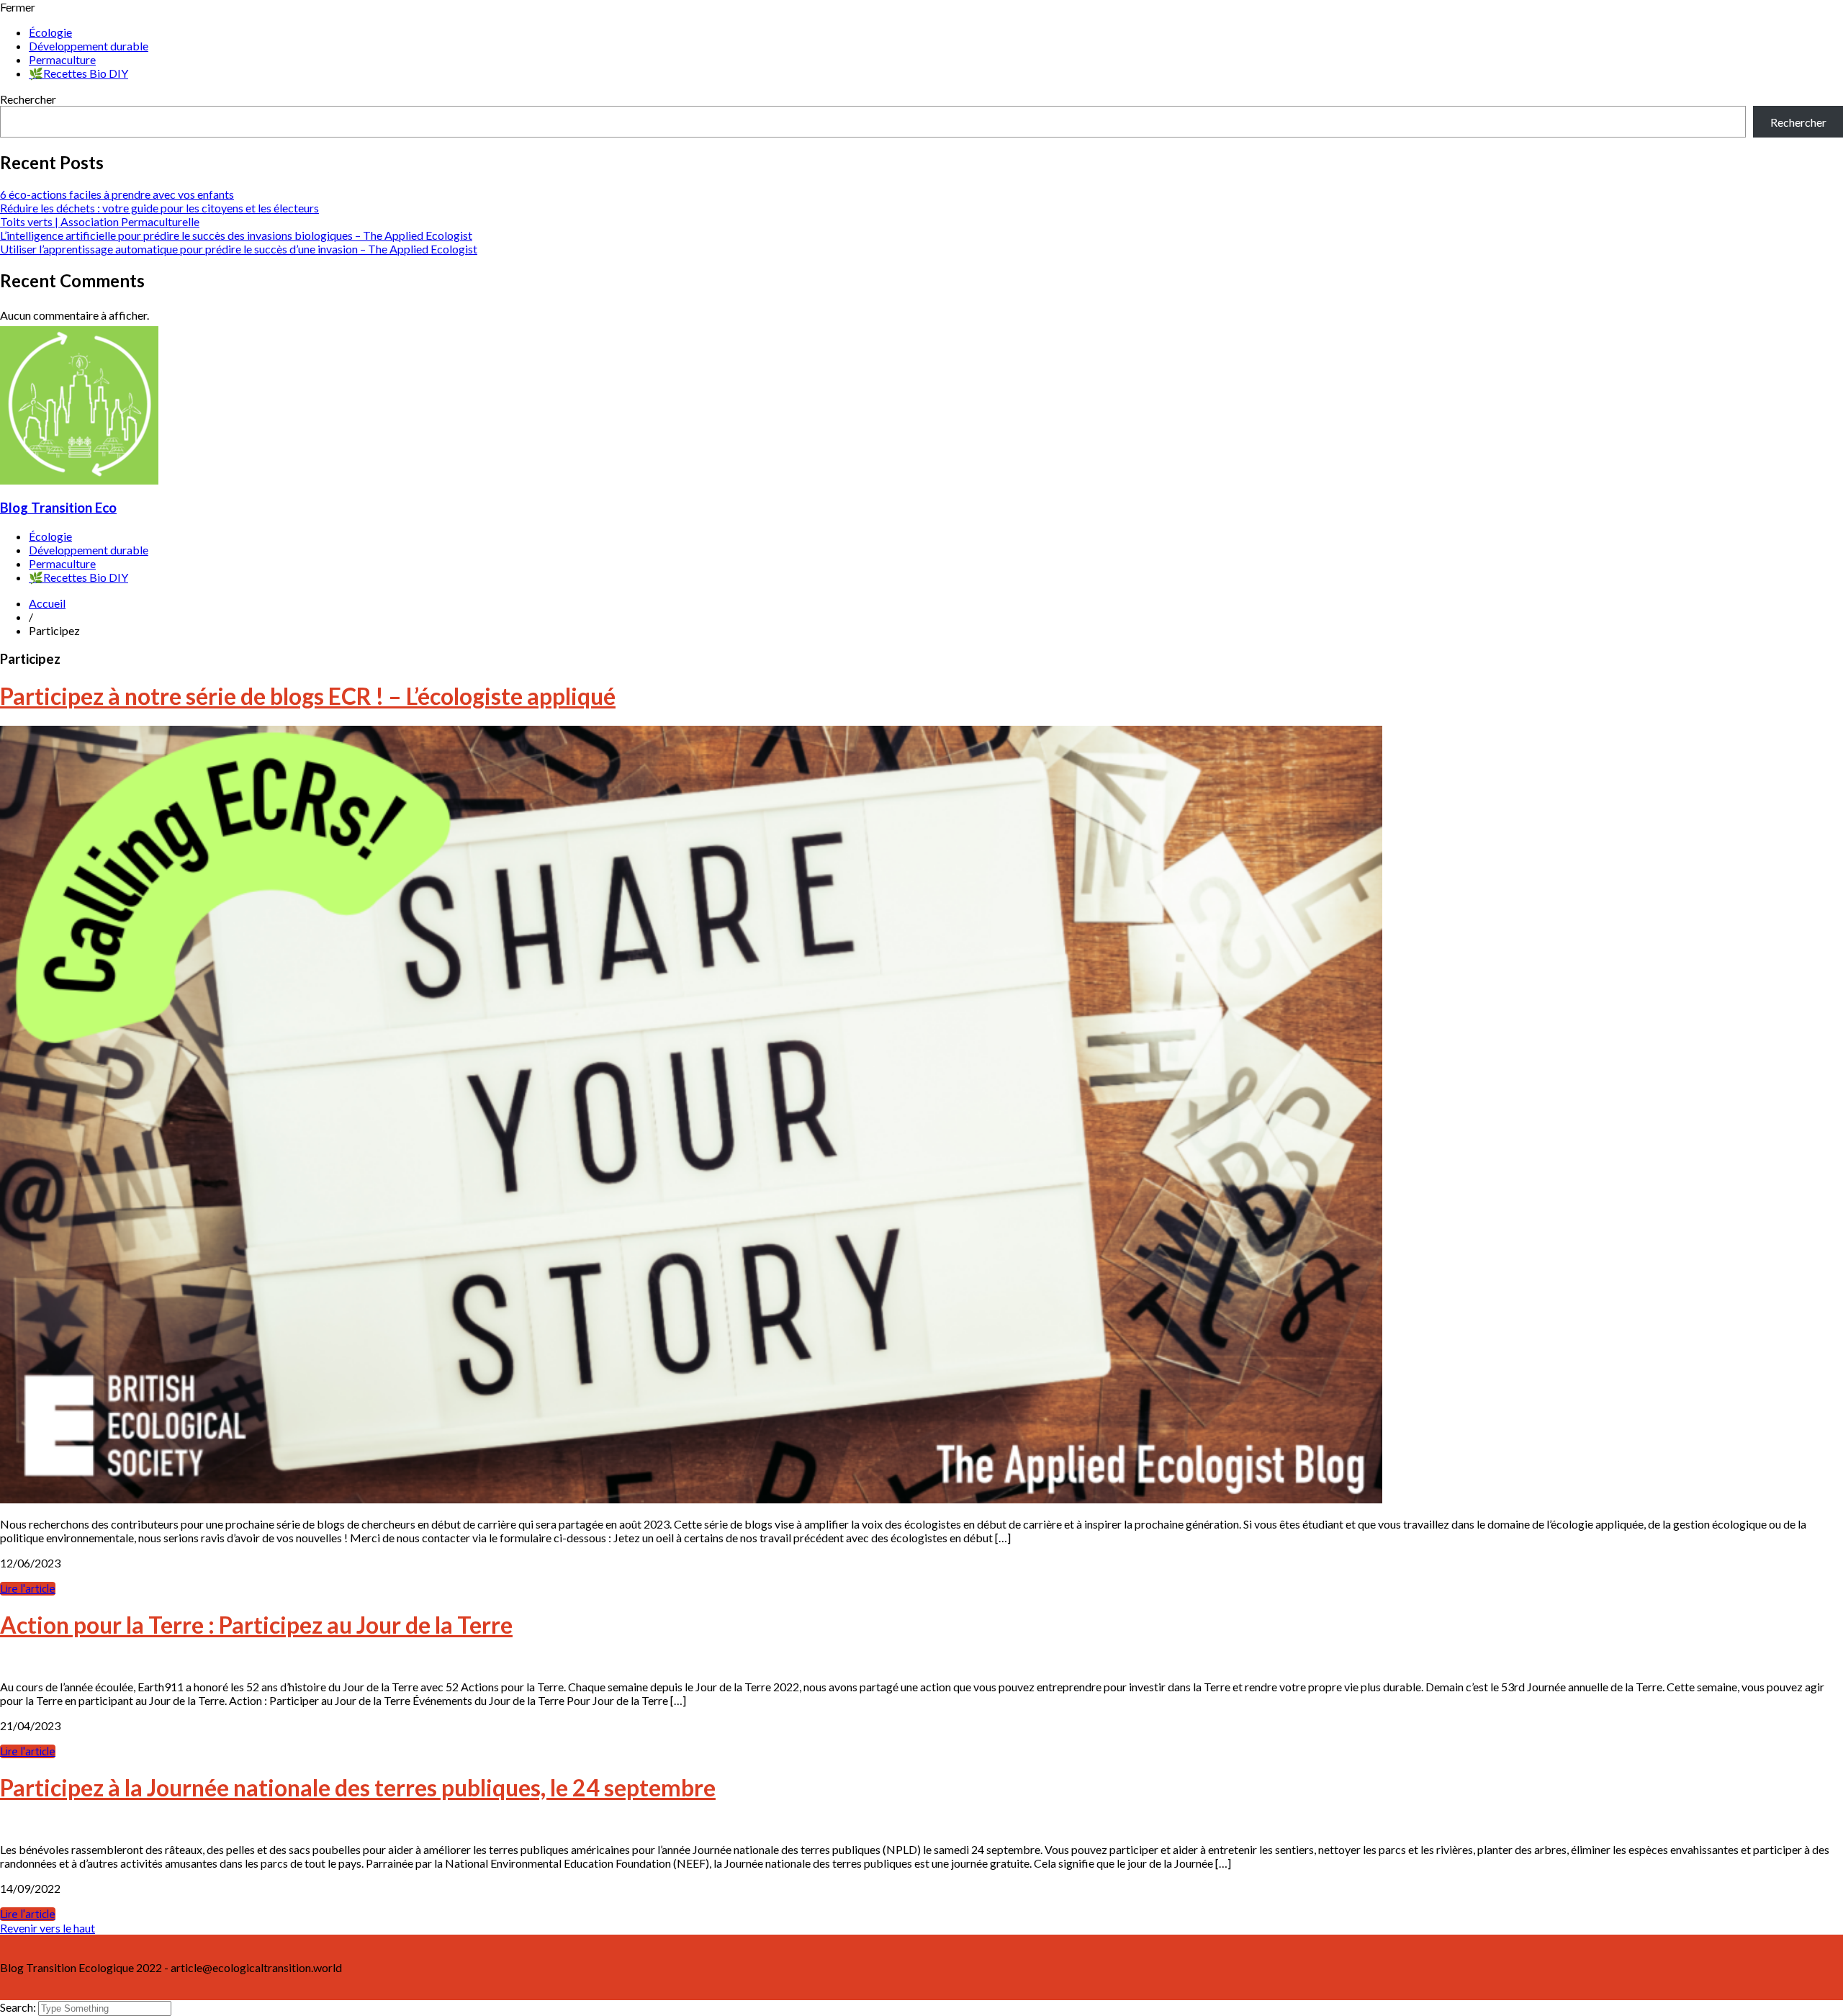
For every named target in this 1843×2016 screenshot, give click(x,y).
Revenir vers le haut (48, 1928)
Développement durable (89, 46)
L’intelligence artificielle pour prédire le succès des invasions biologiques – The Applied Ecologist (236, 235)
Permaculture (62, 59)
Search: (19, 2007)
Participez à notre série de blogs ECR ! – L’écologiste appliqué (308, 696)
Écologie (50, 32)
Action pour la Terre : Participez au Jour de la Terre (256, 1625)
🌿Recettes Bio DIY (78, 73)
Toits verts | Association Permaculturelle (100, 221)
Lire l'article (28, 1589)
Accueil (47, 603)
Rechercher (28, 99)
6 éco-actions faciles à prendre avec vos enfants (117, 194)
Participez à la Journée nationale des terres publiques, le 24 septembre (358, 1787)
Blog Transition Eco (58, 508)
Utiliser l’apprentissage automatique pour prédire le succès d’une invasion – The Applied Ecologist (239, 249)
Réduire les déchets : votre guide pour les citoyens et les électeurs (159, 208)
